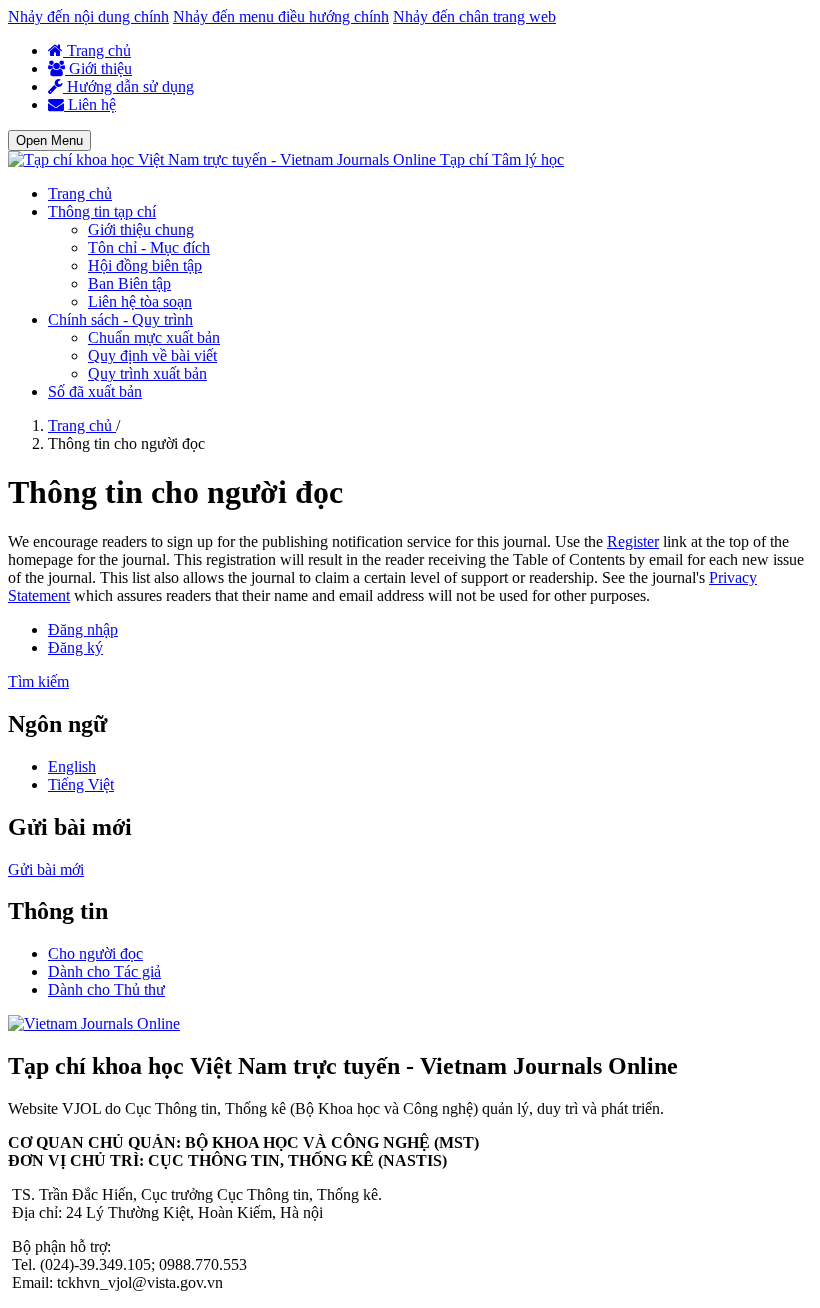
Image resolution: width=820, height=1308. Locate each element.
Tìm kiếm (38, 681)
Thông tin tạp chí (102, 211)
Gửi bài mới (46, 869)
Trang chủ (97, 50)
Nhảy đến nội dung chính (88, 16)
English (72, 766)
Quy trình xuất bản (147, 373)
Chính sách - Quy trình (120, 319)
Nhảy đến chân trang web (474, 16)
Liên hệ (90, 104)
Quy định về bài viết (152, 355)
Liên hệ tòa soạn (140, 301)
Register (633, 541)
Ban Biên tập (129, 283)
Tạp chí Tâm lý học (502, 159)
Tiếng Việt (81, 784)
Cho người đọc (95, 953)
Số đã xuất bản (95, 391)
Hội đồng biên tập (145, 265)
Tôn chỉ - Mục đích (149, 247)
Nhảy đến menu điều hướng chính (281, 16)
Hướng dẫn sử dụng (128, 86)
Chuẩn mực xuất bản (154, 337)
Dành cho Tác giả (104, 971)
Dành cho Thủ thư (106, 989)
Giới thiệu (98, 68)
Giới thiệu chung (141, 229)
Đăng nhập (83, 629)
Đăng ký (75, 647)
